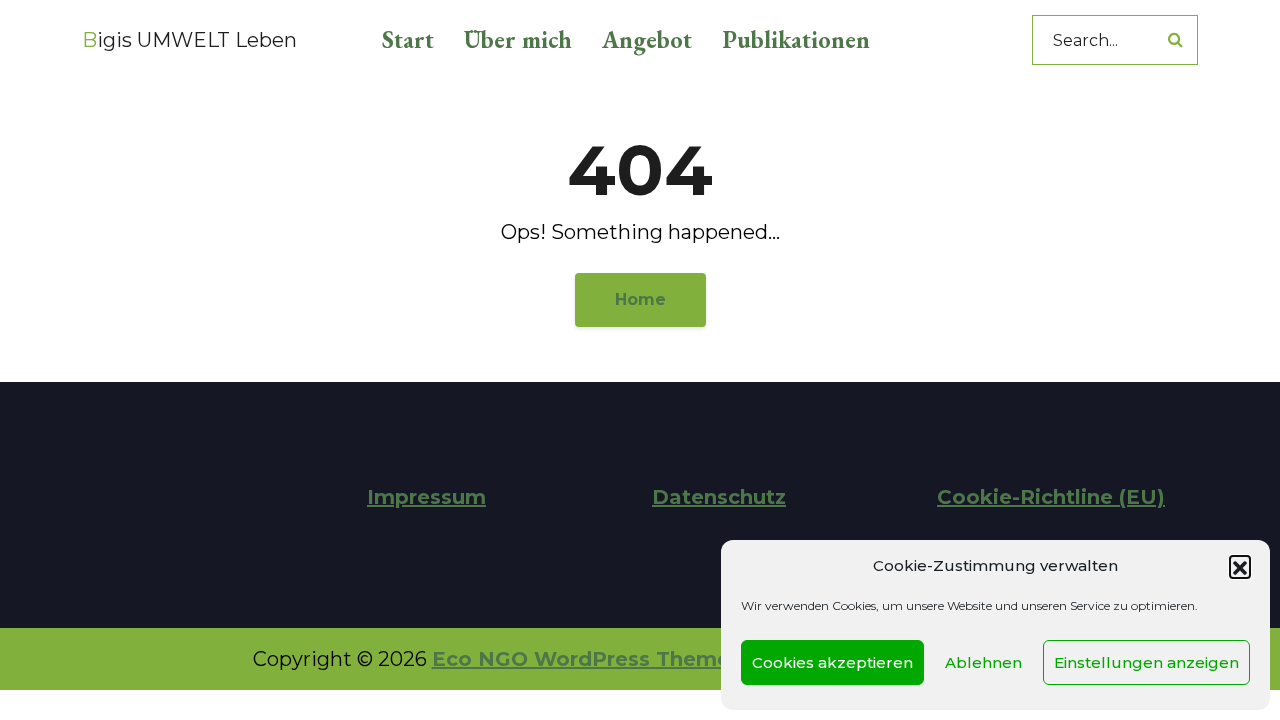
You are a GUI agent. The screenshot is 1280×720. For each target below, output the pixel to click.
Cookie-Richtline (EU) (1051, 497)
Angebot (647, 39)
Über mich (518, 39)
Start (408, 39)
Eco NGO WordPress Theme (581, 659)
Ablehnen (983, 662)
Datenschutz (719, 497)
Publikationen (796, 39)
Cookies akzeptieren (832, 662)
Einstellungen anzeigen (1146, 662)
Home (640, 299)
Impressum (426, 497)
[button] (1240, 566)
